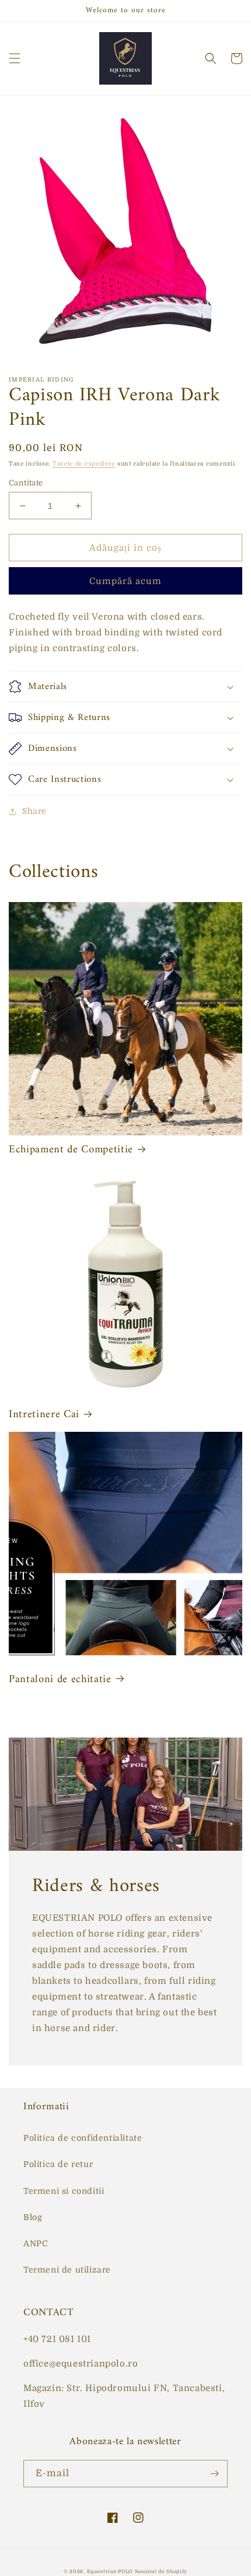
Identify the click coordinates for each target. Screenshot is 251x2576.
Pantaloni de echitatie (60, 1680)
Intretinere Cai (44, 1415)
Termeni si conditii (64, 2191)
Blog (33, 2217)
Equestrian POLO (110, 2572)
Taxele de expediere (84, 464)
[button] (15, 58)
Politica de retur (58, 2164)
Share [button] (34, 811)
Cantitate (26, 483)
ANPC (36, 2243)
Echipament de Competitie (71, 1150)
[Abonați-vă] (214, 2474)
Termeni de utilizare (67, 2270)
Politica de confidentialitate (83, 2138)
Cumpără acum (125, 581)
